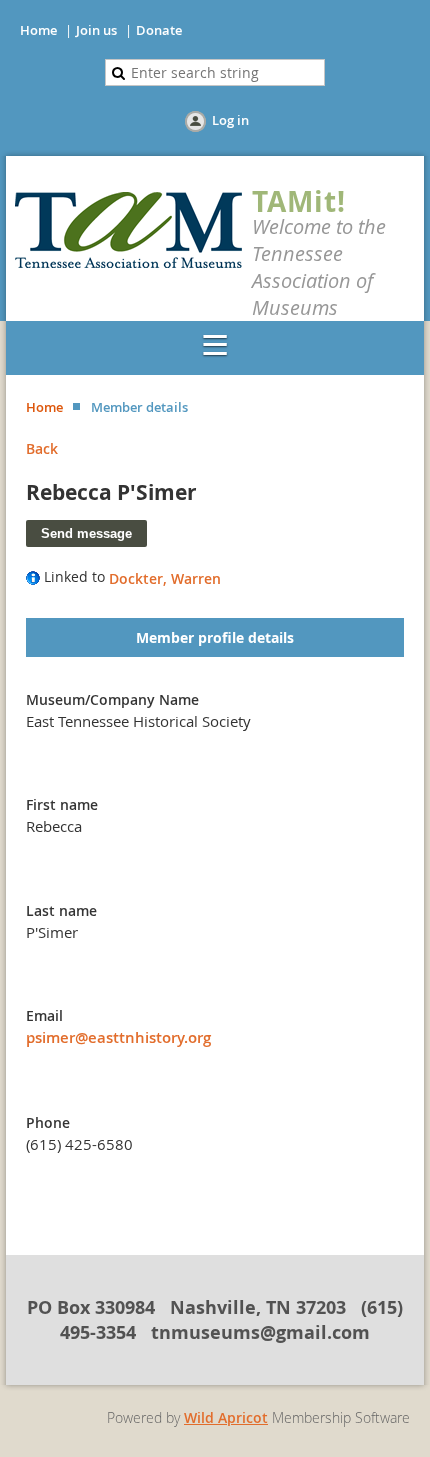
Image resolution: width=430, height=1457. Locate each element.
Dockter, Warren (165, 578)
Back (42, 448)
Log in (230, 120)
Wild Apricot (226, 1417)
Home (38, 30)
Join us (96, 30)
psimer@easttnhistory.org (118, 1037)
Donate (159, 30)
